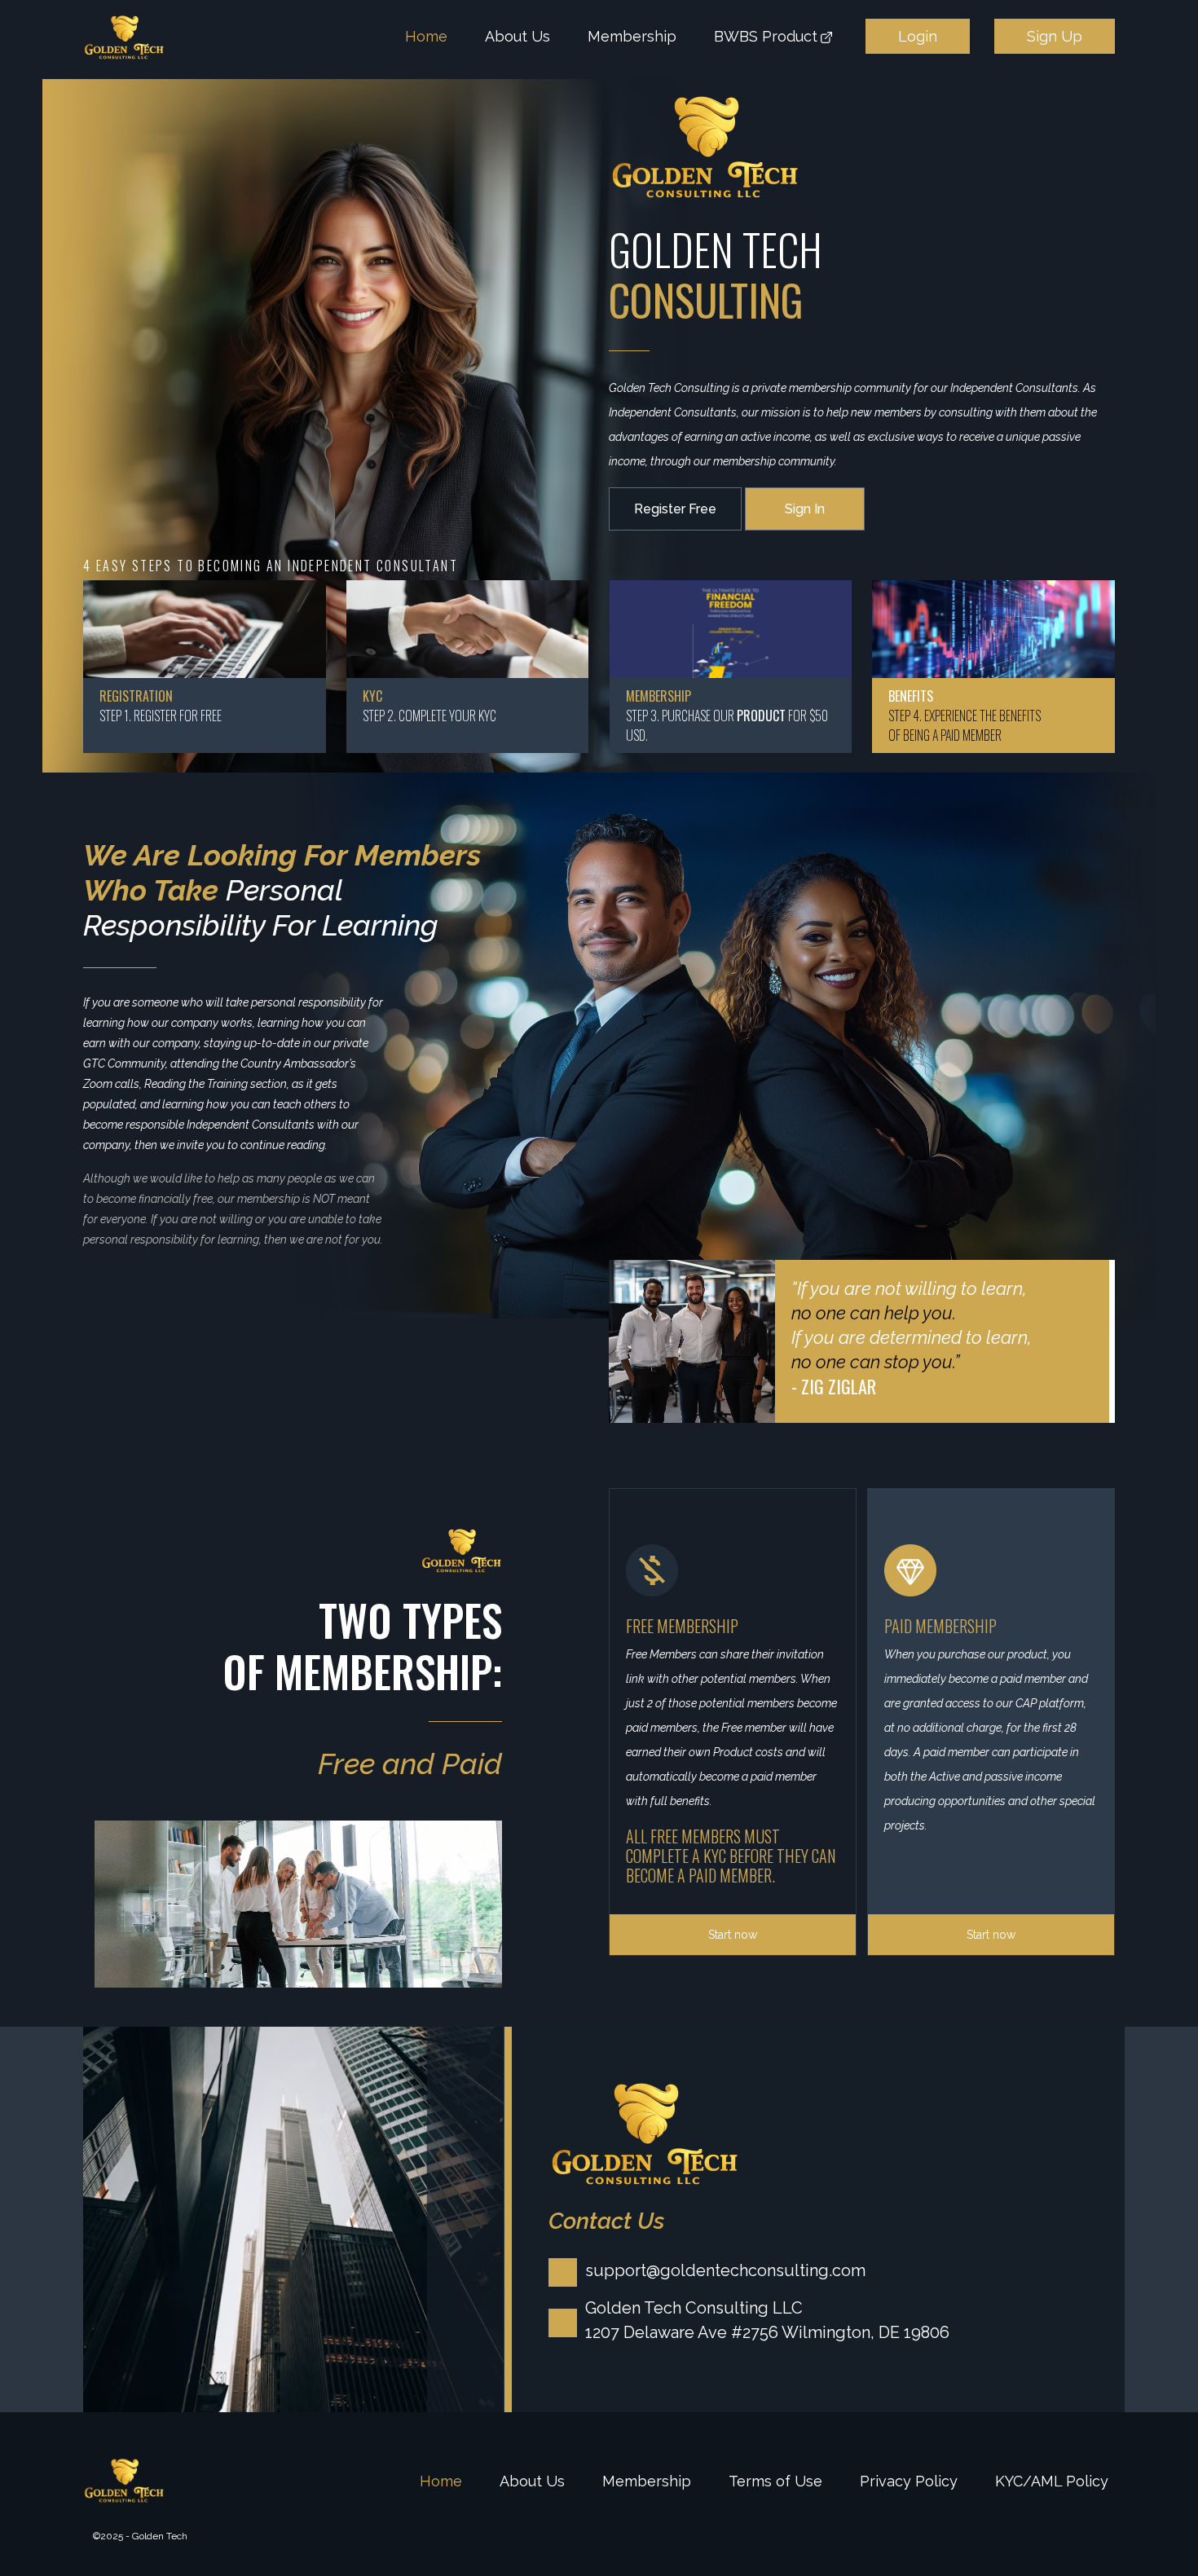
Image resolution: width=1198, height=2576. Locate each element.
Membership (632, 36)
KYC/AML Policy (1052, 2481)
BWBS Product (766, 36)
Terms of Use (775, 2481)
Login (918, 36)
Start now (733, 1935)
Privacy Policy (909, 2481)
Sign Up (1055, 36)
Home (426, 36)
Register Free (675, 509)
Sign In (805, 509)
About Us (518, 36)
